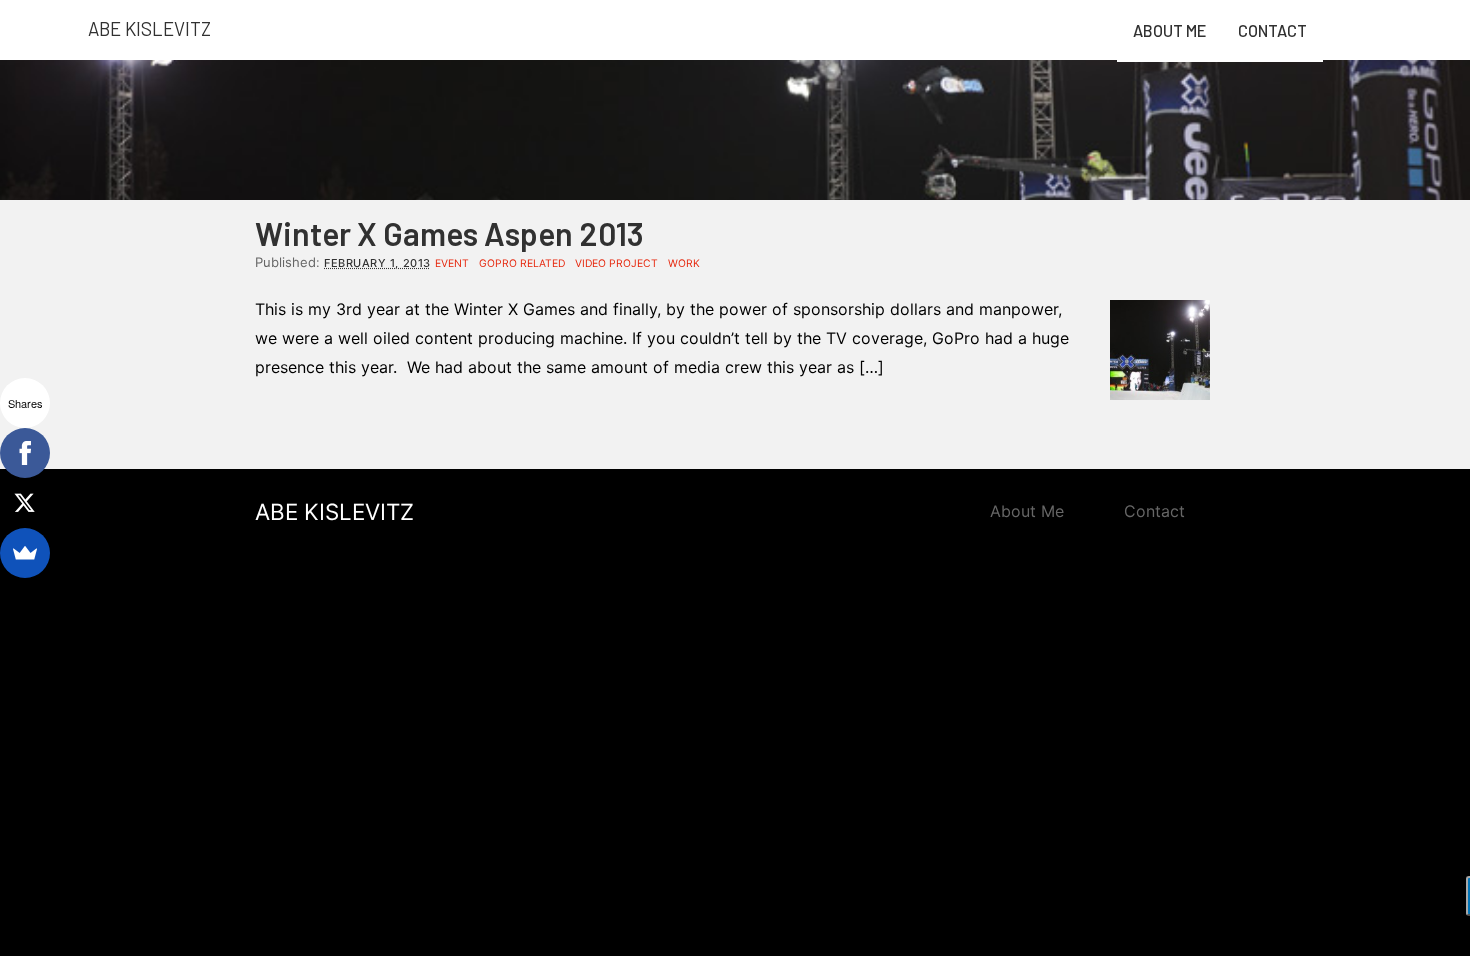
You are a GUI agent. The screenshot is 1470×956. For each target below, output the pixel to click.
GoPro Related (522, 263)
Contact (1272, 30)
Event (452, 263)
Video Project (616, 263)
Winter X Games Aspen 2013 (449, 233)
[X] (25, 503)
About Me (1169, 30)
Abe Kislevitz (149, 28)
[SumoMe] (25, 553)
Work (684, 263)
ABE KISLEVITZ (334, 511)
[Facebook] (25, 453)
